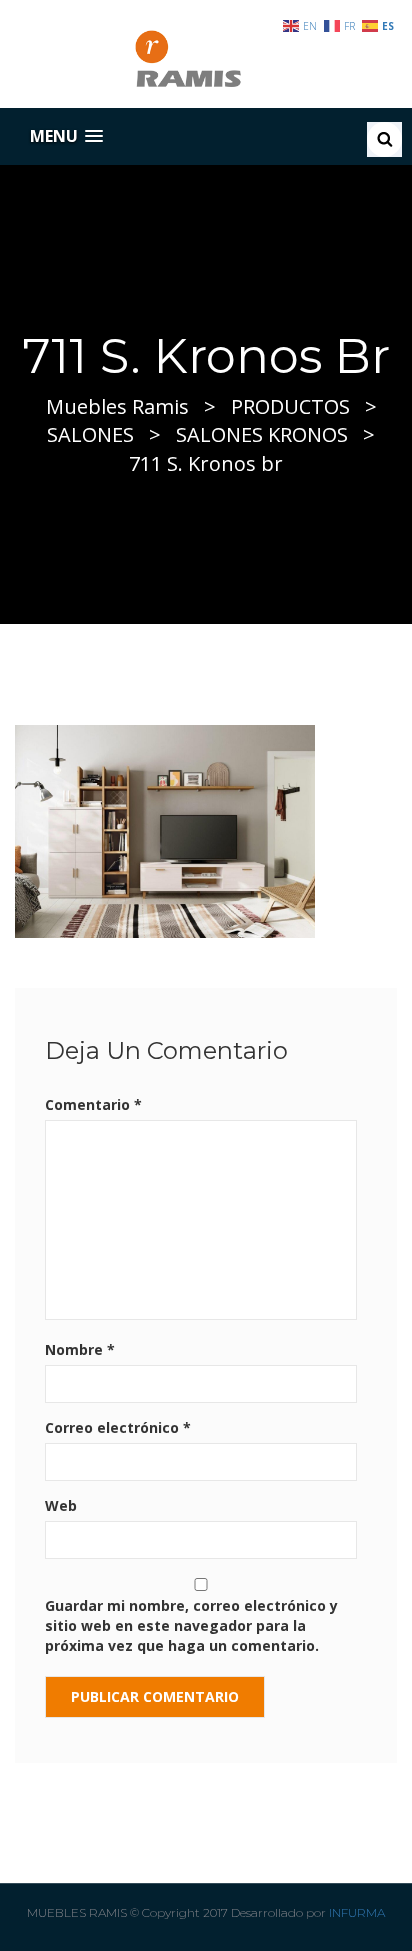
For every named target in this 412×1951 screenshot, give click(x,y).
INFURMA (357, 1912)
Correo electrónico (118, 1427)
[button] (66, 136)
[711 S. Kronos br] (165, 829)
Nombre (80, 1349)
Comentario (93, 1104)
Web (61, 1505)
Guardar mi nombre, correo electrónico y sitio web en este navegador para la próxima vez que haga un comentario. (191, 1625)
